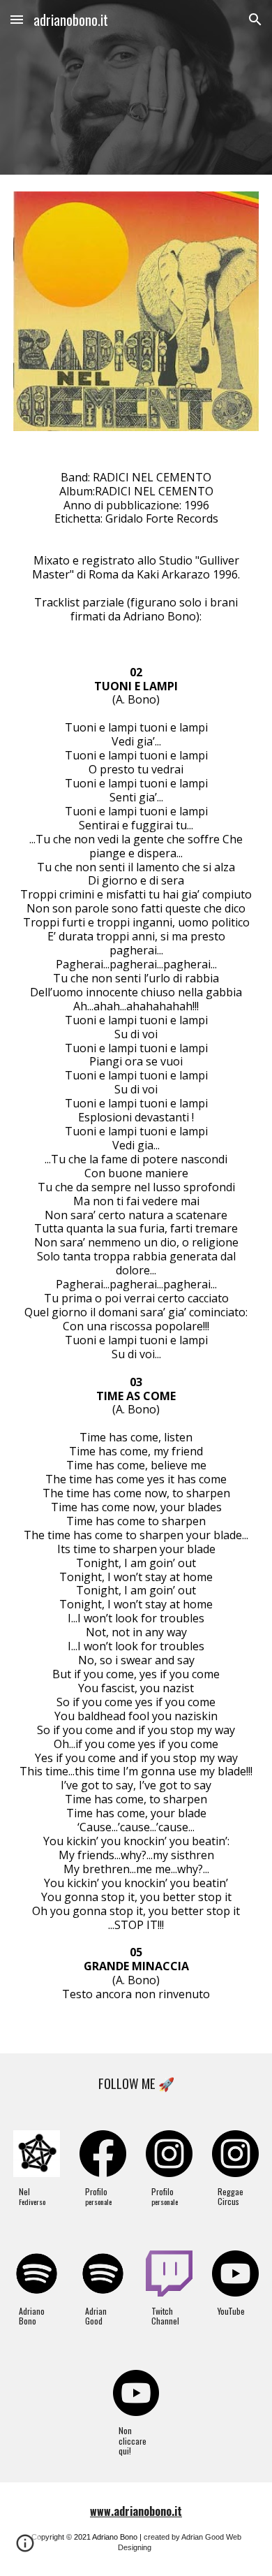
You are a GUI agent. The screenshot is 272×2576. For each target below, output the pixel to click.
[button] (17, 19)
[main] (136, 1251)
